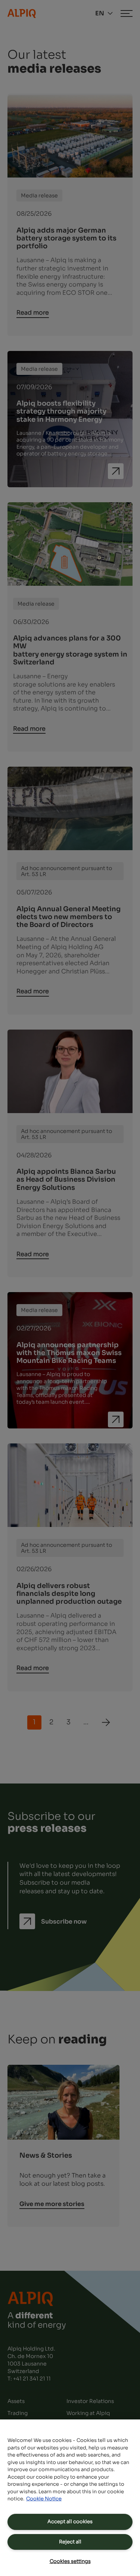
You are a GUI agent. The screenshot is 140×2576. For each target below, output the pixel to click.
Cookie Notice (44, 2499)
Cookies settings (70, 2561)
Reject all (70, 2542)
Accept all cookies (70, 2522)
